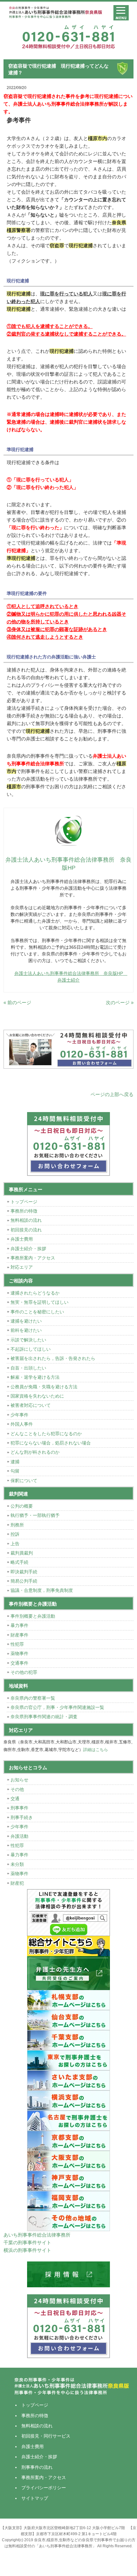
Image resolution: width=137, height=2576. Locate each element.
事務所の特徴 (24, 1211)
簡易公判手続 (24, 1581)
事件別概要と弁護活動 (33, 1616)
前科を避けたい (26, 1330)
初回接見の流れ (26, 1230)
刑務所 (17, 1525)
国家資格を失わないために (37, 1396)
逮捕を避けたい (26, 1321)
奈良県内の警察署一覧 (33, 1698)
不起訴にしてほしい (31, 1349)
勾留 (15, 1471)
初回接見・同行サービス (46, 2436)
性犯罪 (17, 1644)
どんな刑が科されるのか (35, 1452)
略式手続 (19, 1562)
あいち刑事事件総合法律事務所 (37, 2235)
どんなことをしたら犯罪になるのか (46, 1434)
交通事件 (19, 1663)
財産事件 (19, 1635)
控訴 (15, 1534)
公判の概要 (22, 1506)
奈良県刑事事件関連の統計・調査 (44, 1717)
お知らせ (19, 1780)
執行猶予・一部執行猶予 (35, 1515)
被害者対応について (31, 1405)
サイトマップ (35, 2498)
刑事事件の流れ (37, 2467)
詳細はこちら (96, 1750)
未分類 (17, 1864)
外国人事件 (22, 1424)
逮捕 (15, 1462)
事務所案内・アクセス (33, 1258)
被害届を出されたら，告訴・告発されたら (53, 1358)
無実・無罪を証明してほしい (40, 1302)
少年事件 (19, 1415)
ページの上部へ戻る (112, 1094)
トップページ (24, 1202)
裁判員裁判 (22, 1553)
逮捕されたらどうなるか (35, 1293)
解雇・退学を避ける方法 (35, 1377)
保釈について (24, 1481)
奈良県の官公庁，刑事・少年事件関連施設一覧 (57, 1707)
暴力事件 (19, 1625)
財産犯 (17, 1883)
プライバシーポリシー (44, 2488)
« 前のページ (17, 1002)
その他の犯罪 (24, 1672)
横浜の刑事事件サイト (27, 2250)
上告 (15, 1544)
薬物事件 (19, 1653)
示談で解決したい (28, 1340)
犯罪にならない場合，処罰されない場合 (51, 1443)
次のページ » (120, 1002)
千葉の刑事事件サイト (27, 2242)
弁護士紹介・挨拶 (28, 1249)
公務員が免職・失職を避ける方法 (44, 1387)
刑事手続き (22, 1817)
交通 (15, 1799)
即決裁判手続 (24, 1572)
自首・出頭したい (28, 1368)
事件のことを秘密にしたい (37, 1312)
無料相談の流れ (26, 1220)
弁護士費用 (22, 1239)
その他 (17, 1789)
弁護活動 (19, 1836)
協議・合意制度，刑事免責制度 (42, 1590)
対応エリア (22, 1267)
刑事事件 (19, 1808)
